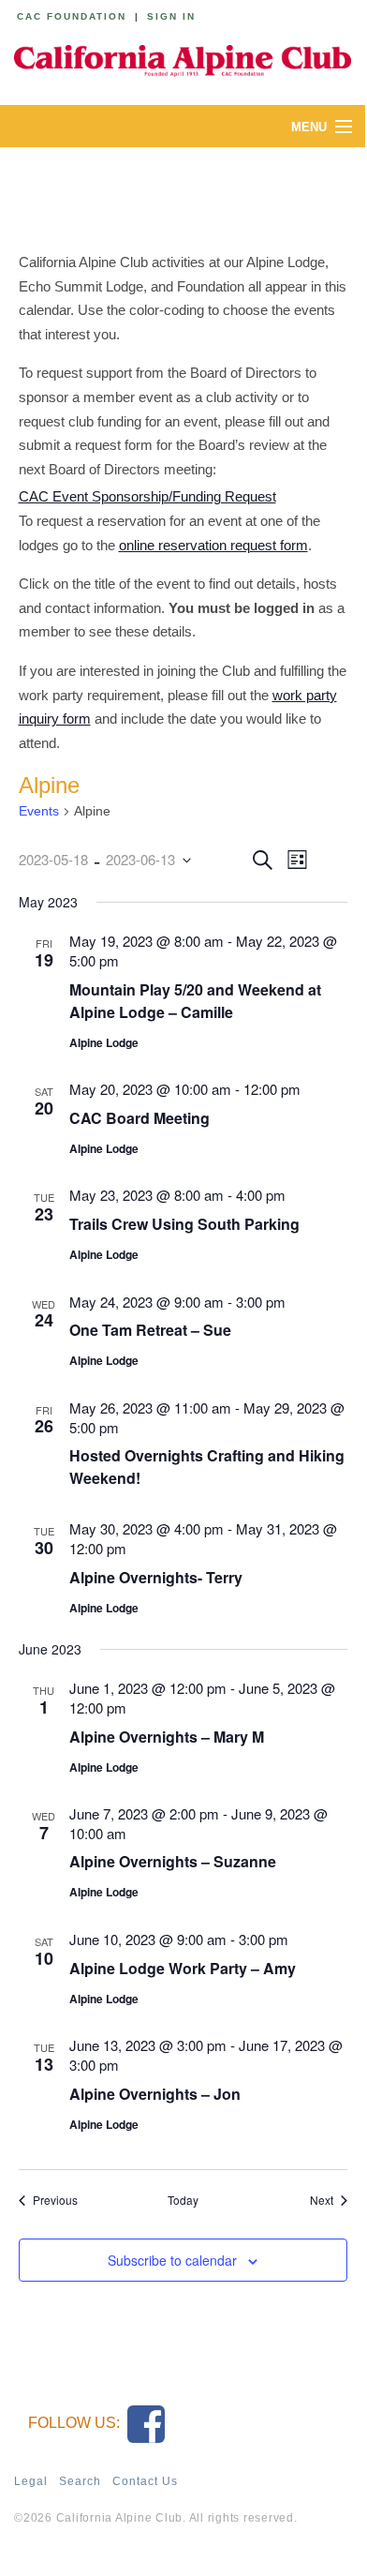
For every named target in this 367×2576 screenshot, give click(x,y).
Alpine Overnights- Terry (156, 1577)
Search (80, 2481)
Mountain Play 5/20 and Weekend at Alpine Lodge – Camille (195, 1001)
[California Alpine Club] (183, 58)
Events (39, 811)
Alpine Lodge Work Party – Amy (183, 1968)
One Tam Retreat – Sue (150, 1330)
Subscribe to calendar (172, 2260)
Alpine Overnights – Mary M (167, 1737)
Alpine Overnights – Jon (155, 2094)
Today (183, 2200)
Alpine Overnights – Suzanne (173, 1861)
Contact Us (145, 2481)
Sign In (171, 16)
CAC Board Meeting (139, 1118)
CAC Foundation (72, 16)
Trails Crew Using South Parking (184, 1224)
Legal (31, 2481)
